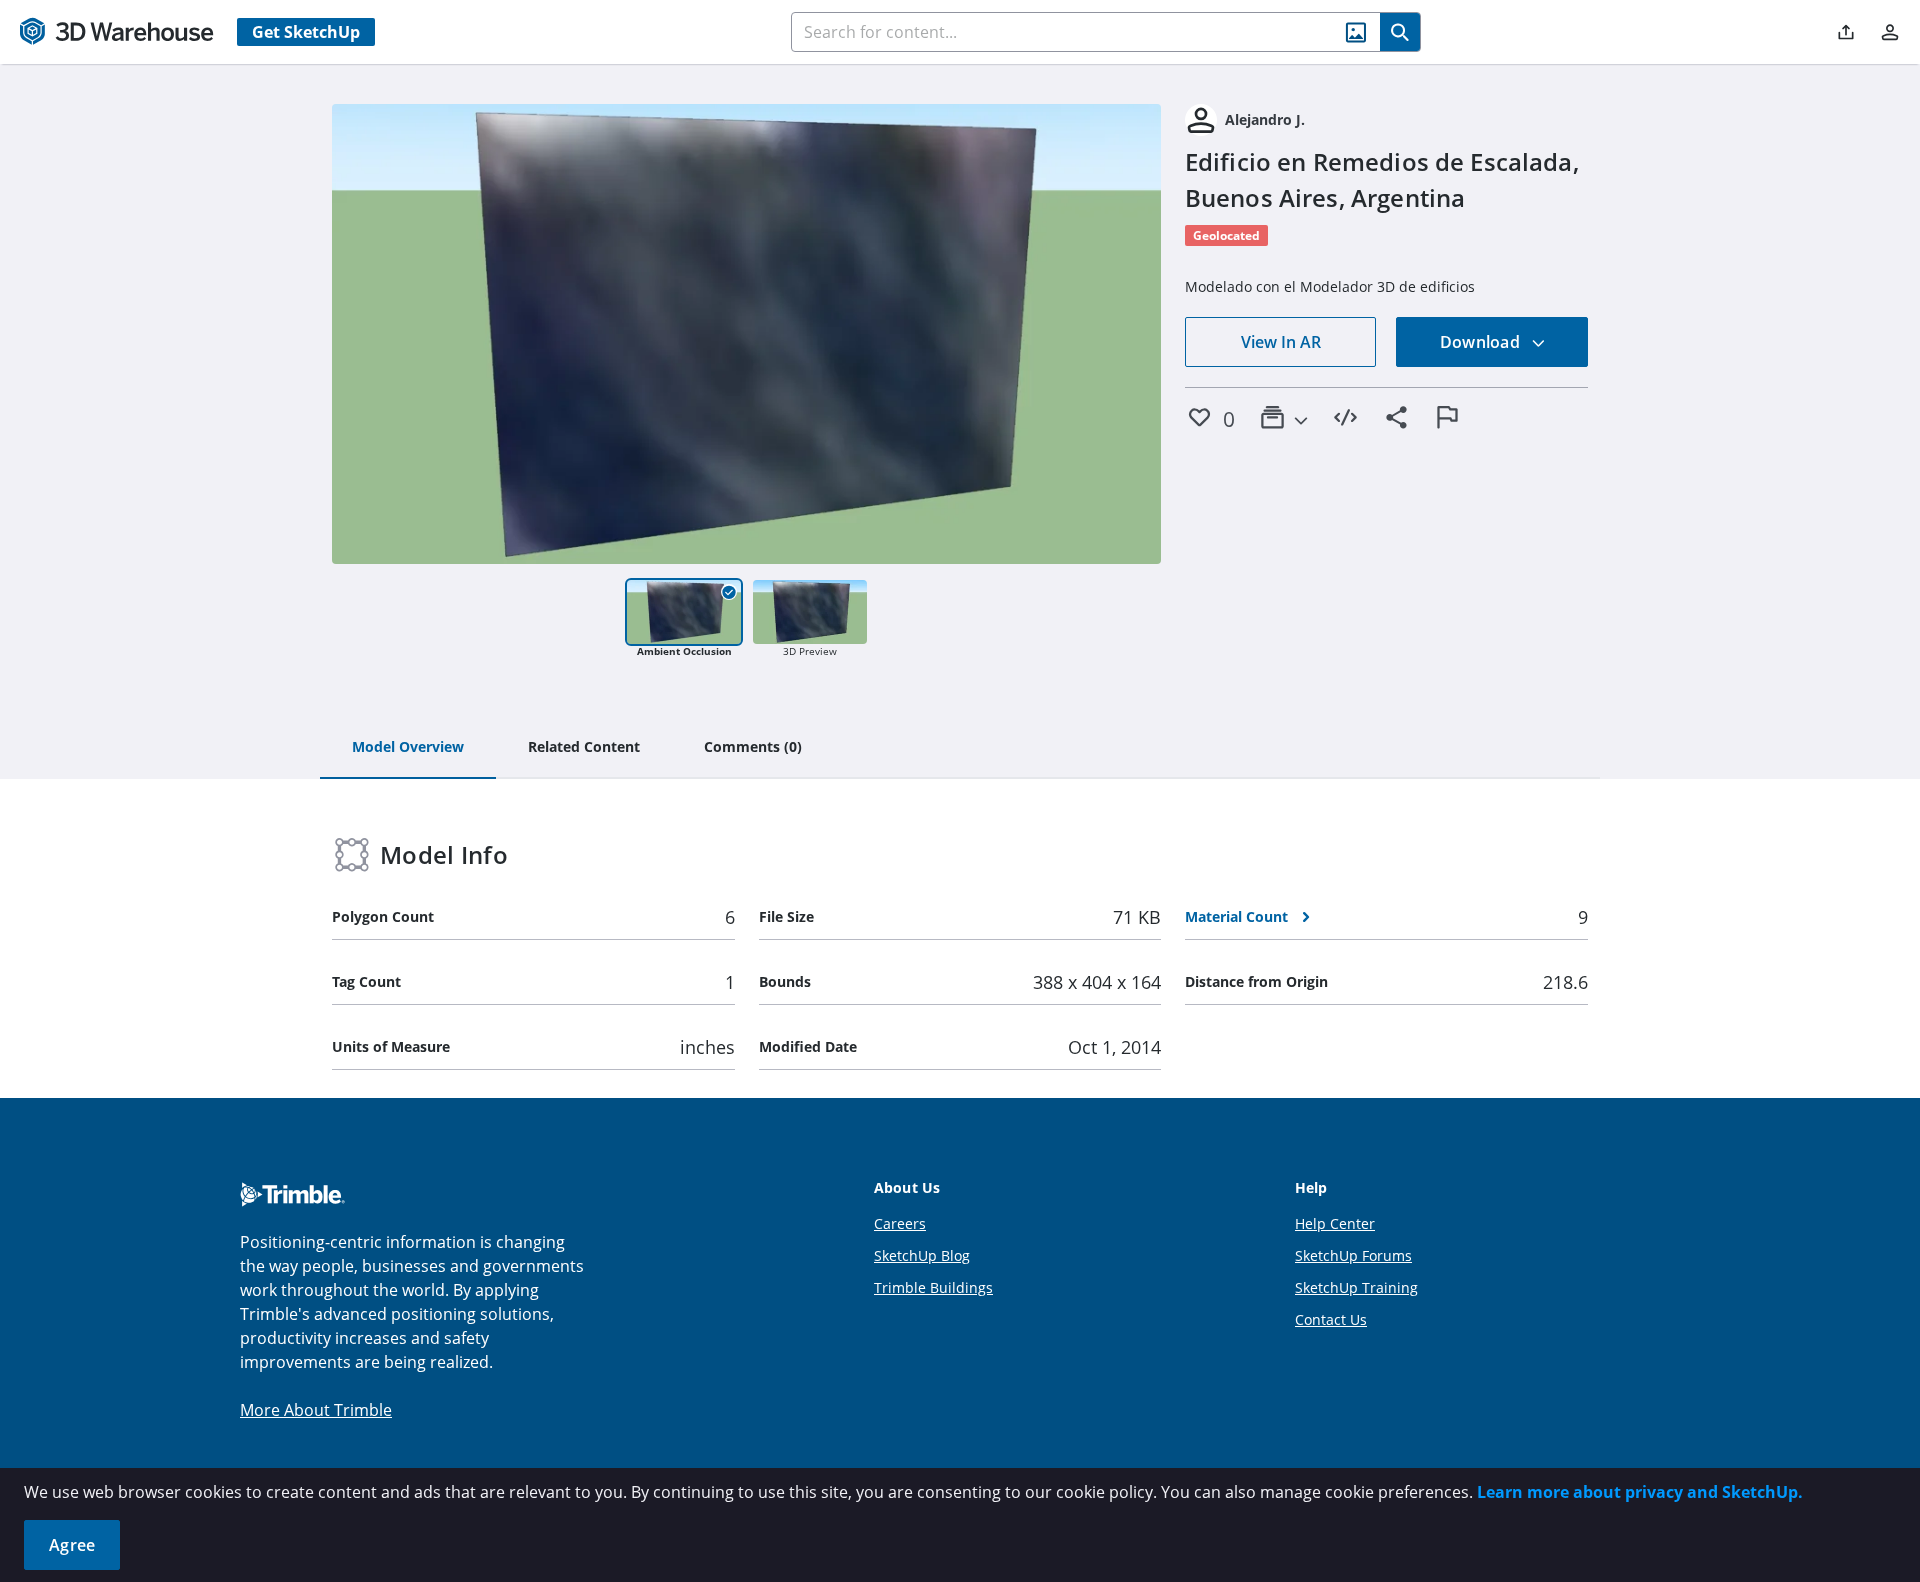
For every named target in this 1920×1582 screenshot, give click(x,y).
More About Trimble (316, 1410)
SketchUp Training (1356, 1287)
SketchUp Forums (1353, 1255)
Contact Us (1331, 1319)
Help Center (1335, 1223)
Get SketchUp (306, 32)
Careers (900, 1223)
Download (1482, 342)
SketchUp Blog (922, 1255)
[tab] (408, 748)
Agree (72, 1545)
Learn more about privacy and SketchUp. (1640, 1492)
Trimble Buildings (933, 1287)
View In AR (1281, 342)
